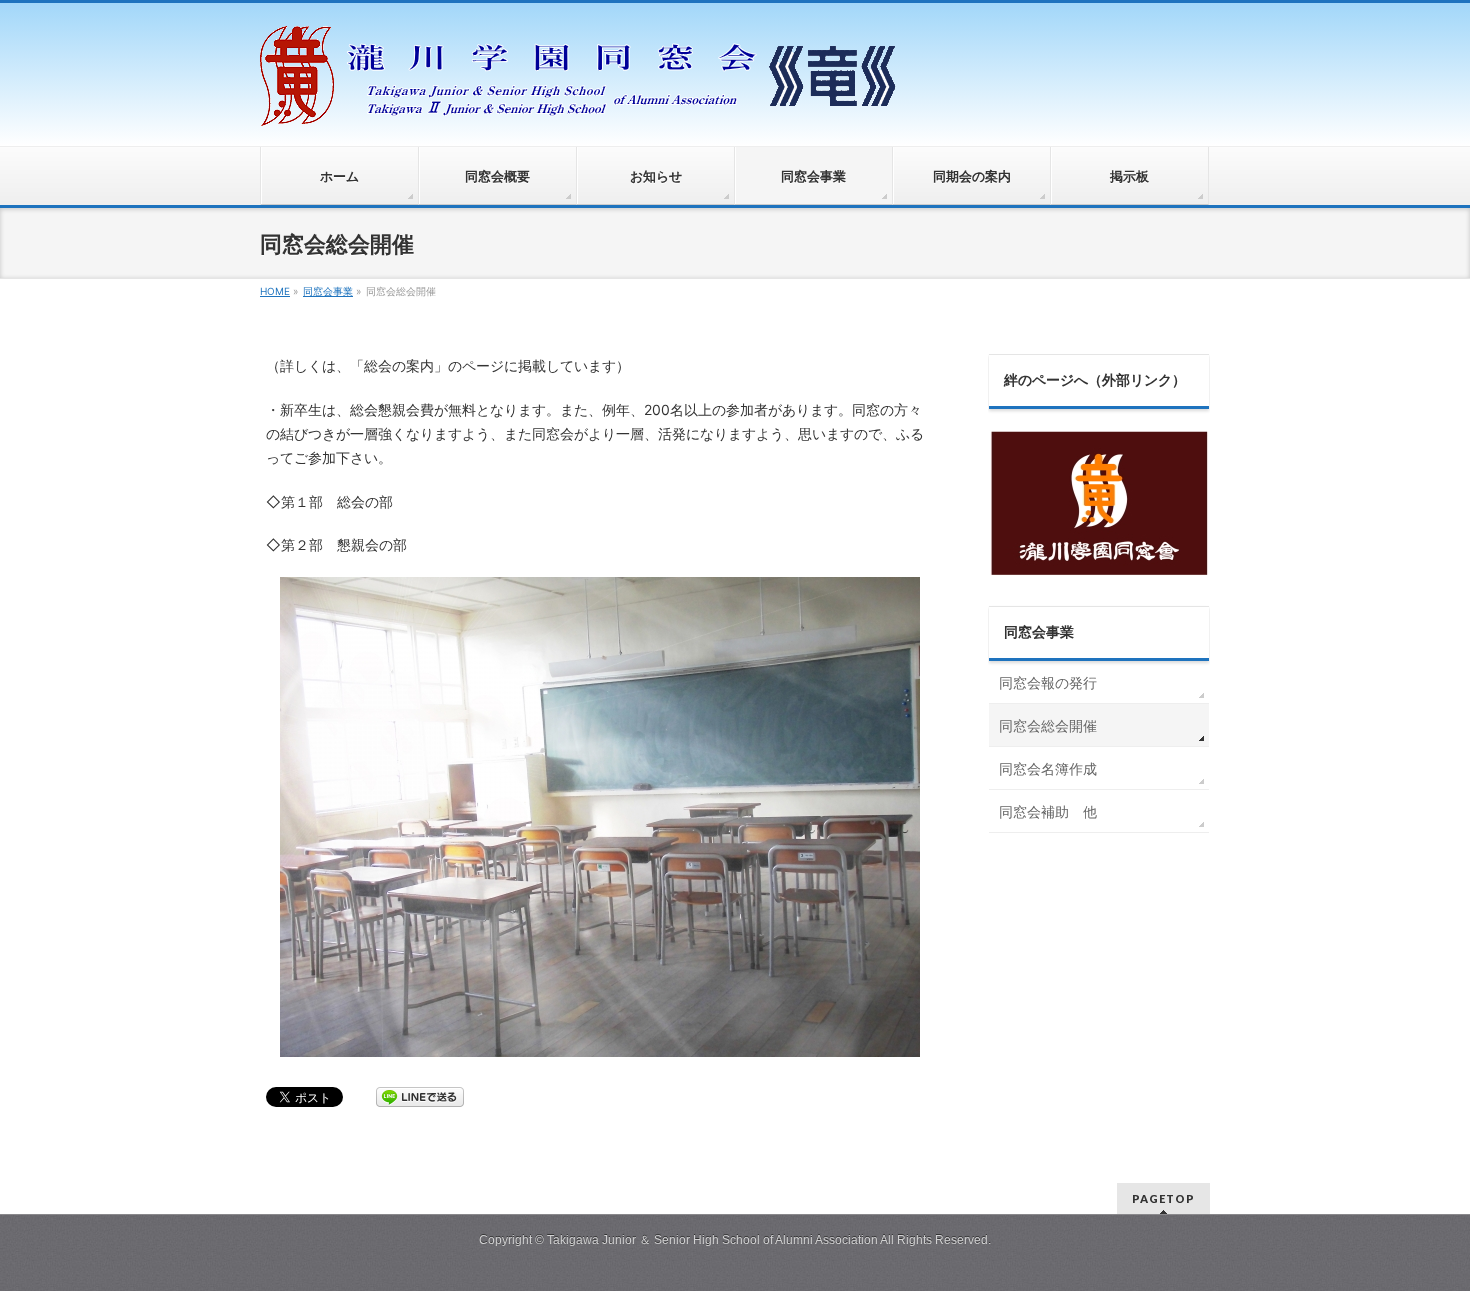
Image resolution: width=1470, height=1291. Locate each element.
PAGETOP (1163, 1198)
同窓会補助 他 (1048, 811)
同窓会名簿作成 (1048, 768)
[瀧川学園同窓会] (580, 108)
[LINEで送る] (420, 1095)
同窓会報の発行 (1048, 682)
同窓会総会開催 (1048, 725)
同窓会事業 (1039, 632)
